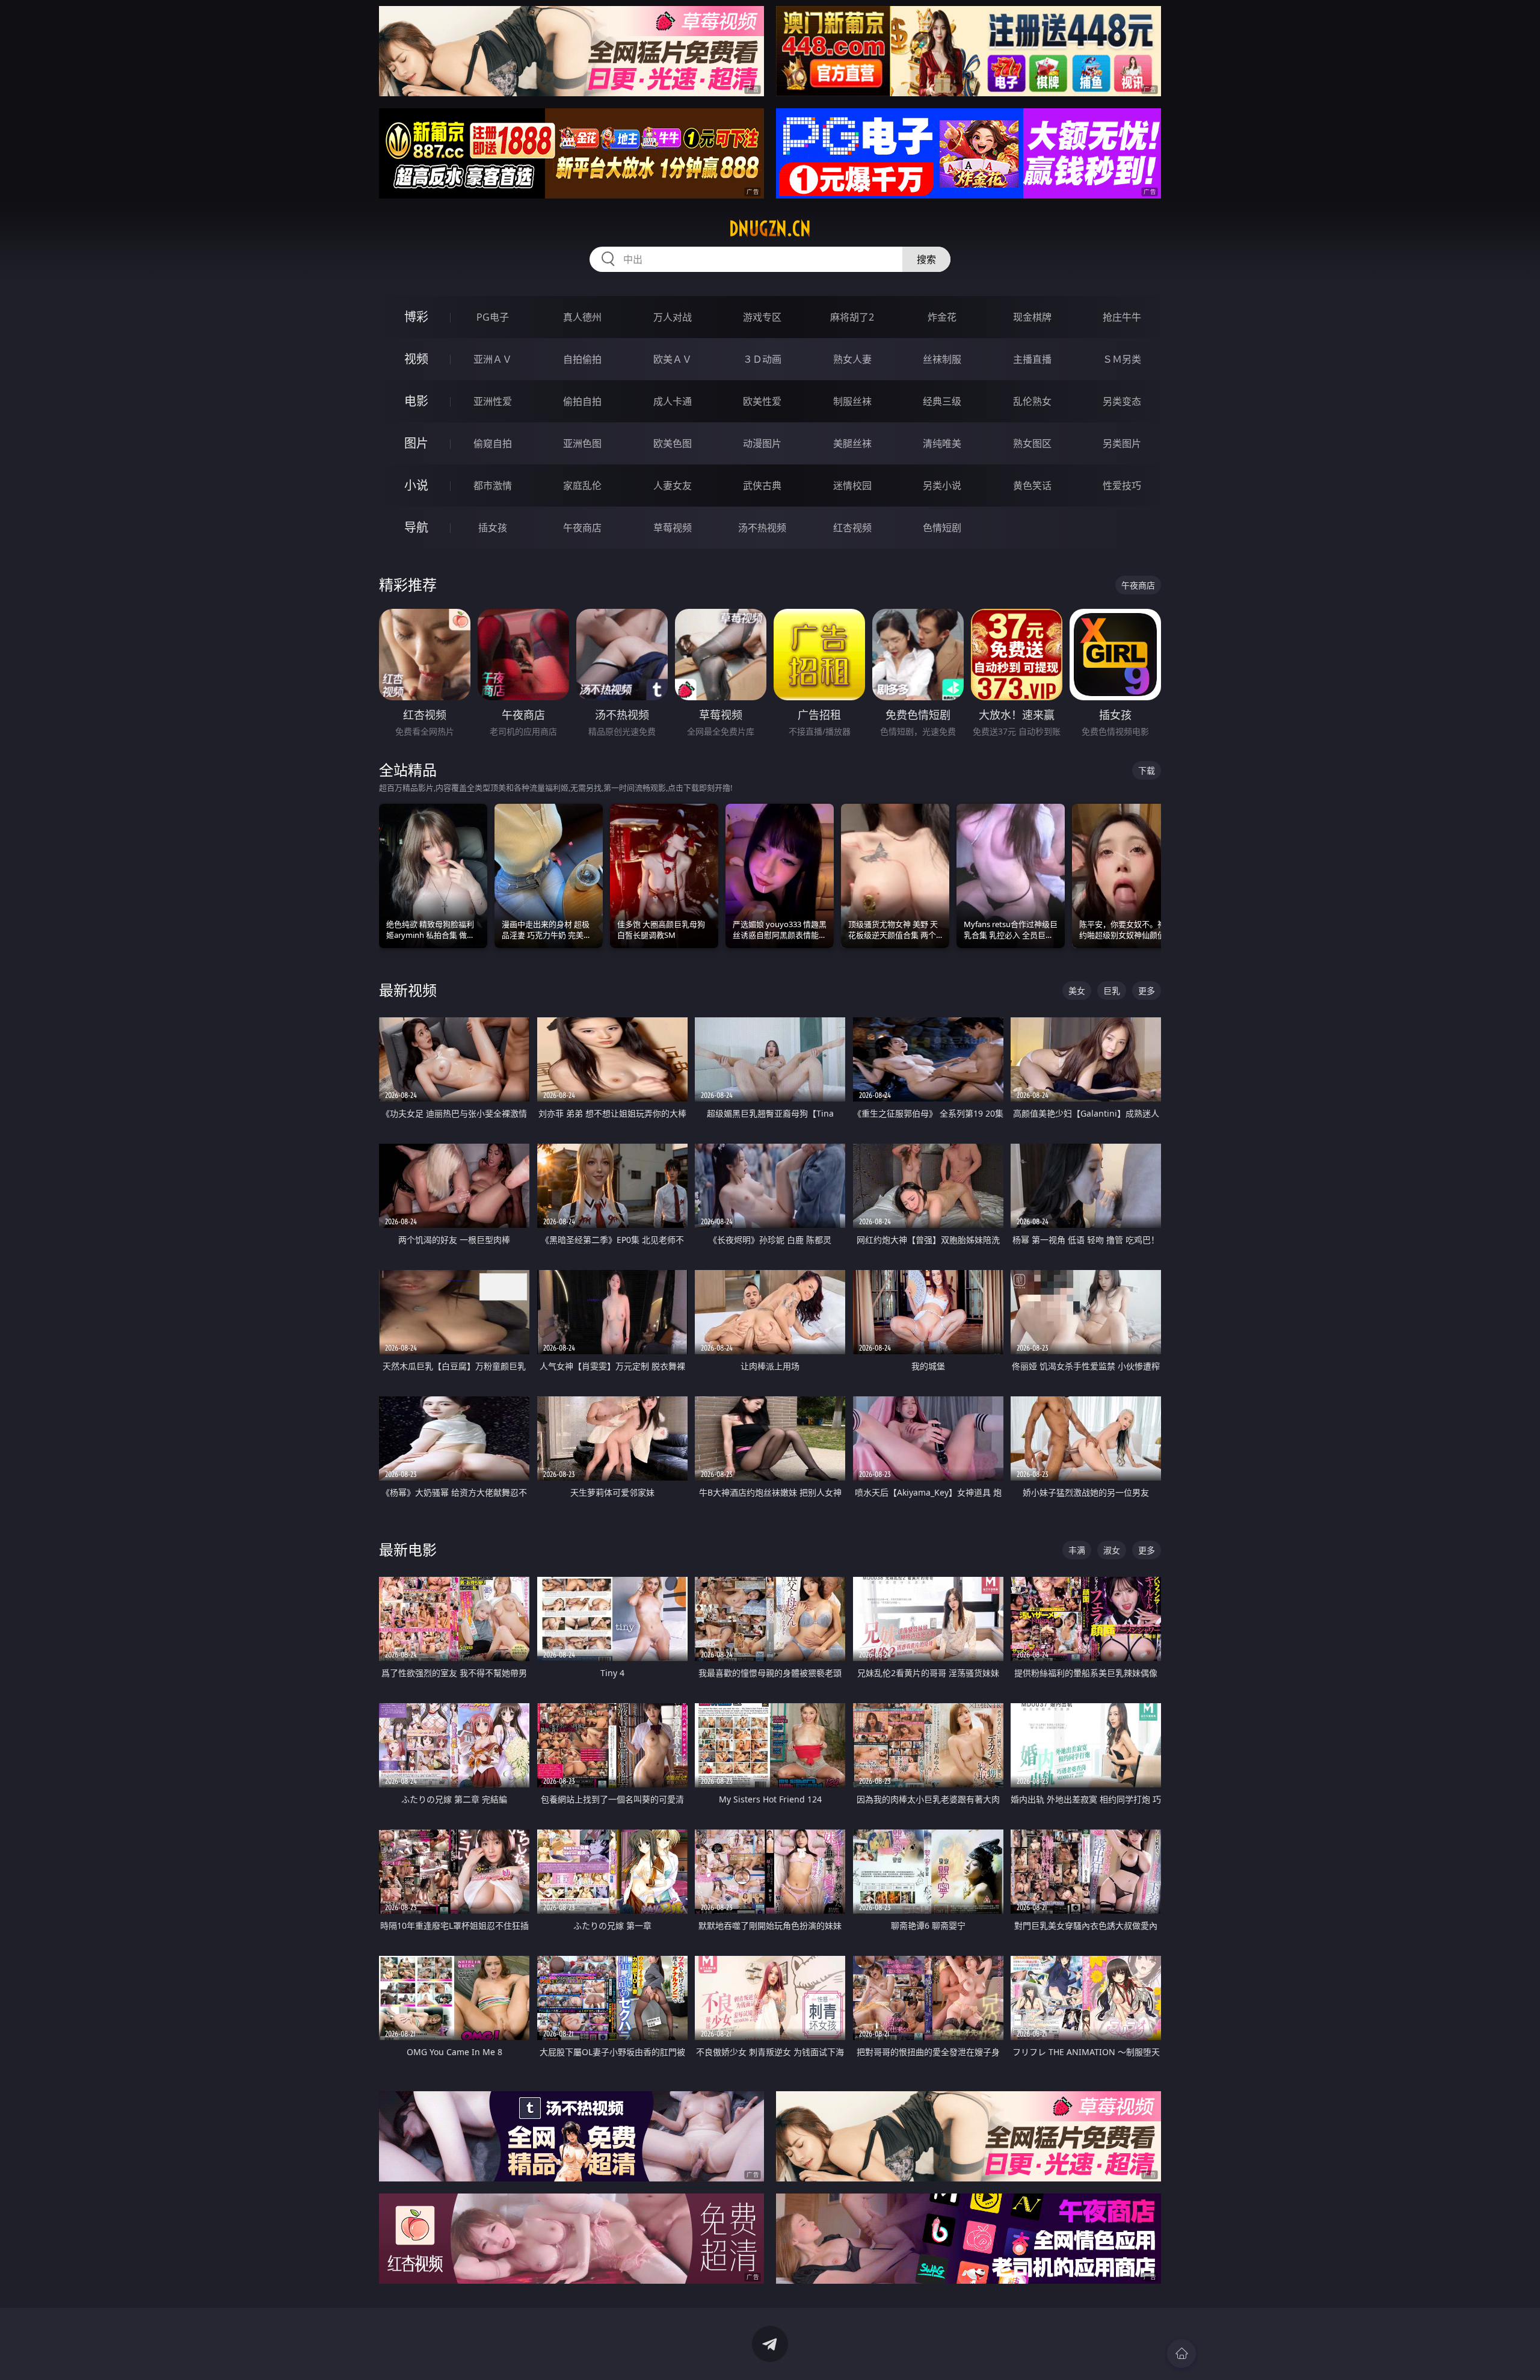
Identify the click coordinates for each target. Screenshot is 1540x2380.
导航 (416, 527)
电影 (416, 401)
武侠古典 (762, 486)
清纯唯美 (942, 443)
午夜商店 (582, 528)
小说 (416, 485)
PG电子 (493, 317)
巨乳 (1112, 991)
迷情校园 (852, 486)
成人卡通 (673, 401)
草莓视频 (673, 528)
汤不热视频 (762, 528)
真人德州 (582, 317)
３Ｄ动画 (762, 359)
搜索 (926, 259)
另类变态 (1122, 401)
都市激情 (493, 486)
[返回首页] (1181, 2354)
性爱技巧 (1122, 486)
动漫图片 (762, 443)
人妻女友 (673, 486)
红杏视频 (852, 528)
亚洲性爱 (493, 401)
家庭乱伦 (582, 486)
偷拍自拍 (582, 401)
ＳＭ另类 (1122, 359)
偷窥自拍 (493, 443)
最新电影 (408, 1549)
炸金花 (942, 317)
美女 (1077, 991)
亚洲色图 (582, 443)
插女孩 (493, 528)
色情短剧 (942, 528)
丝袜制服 (942, 359)
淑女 (1112, 1550)
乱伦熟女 (1032, 401)
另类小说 (942, 486)
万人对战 (673, 317)
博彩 (416, 317)
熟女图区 (1032, 443)
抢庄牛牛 (1122, 317)
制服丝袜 (852, 401)
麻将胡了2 (852, 317)
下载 (1147, 770)
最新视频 (408, 990)
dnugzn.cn (770, 229)
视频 (416, 359)
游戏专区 (762, 317)
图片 (416, 443)
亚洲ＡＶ (493, 359)
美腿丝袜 (852, 443)
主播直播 (1032, 359)
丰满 (1077, 1550)
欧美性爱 (762, 401)
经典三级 (942, 401)
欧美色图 (673, 443)
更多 (1147, 991)
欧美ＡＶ (673, 359)
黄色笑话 (1032, 486)
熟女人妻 (852, 359)
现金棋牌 (1032, 317)
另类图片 (1122, 443)
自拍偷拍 (582, 359)
